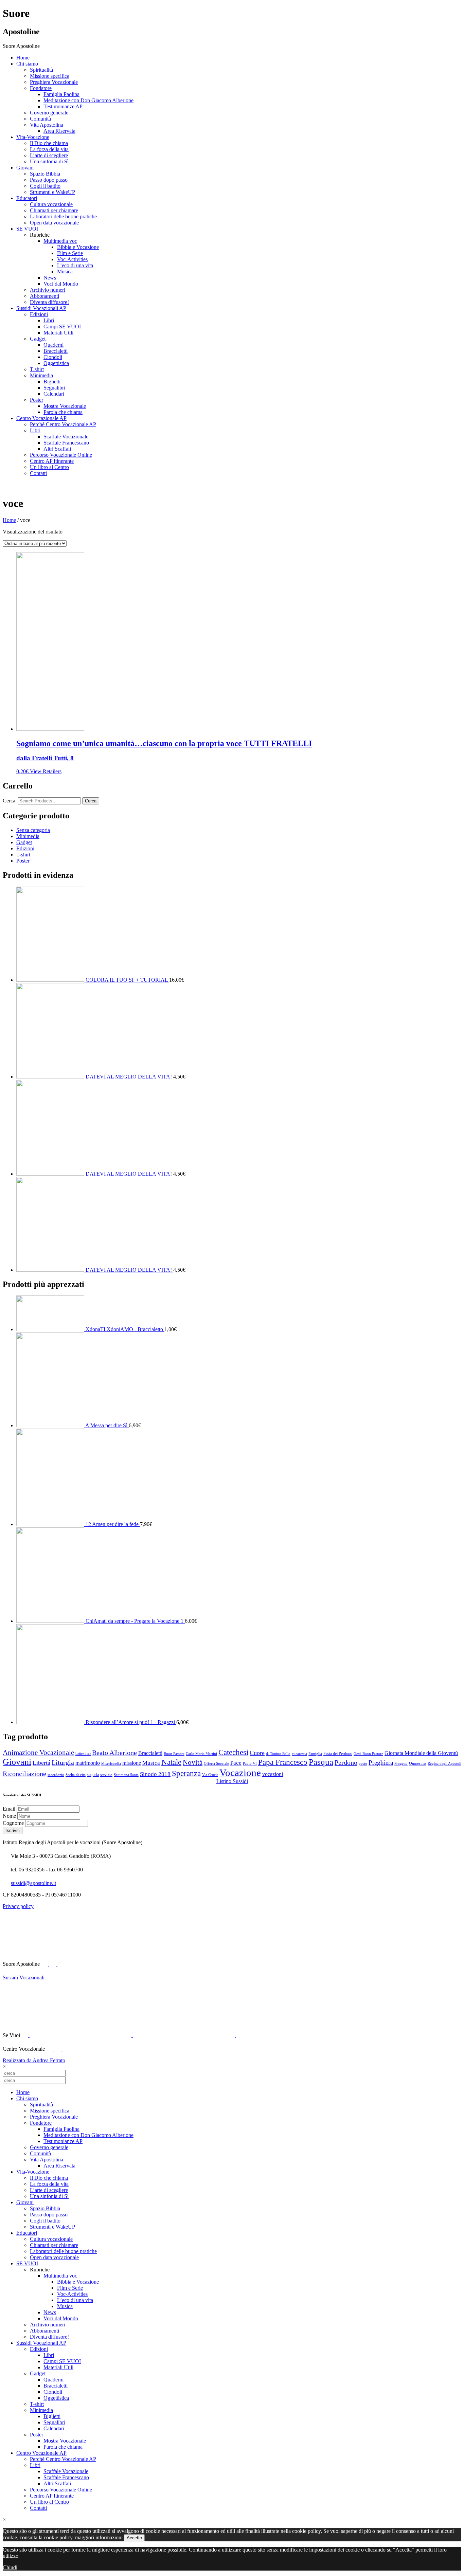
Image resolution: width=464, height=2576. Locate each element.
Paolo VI (250, 1764)
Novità (193, 1762)
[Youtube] (53, 1964)
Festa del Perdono (338, 1754)
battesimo (83, 1754)
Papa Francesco (283, 1762)
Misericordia (111, 1764)
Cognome (14, 1823)
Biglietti (52, 382)
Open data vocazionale (54, 223)
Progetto (401, 1764)
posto (363, 1764)
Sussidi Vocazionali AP (41, 308)
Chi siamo (27, 64)
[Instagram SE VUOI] (108, 1964)
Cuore (257, 1753)
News (50, 278)
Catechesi (233, 1752)
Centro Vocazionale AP (41, 418)
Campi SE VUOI (62, 326)
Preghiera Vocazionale (54, 82)
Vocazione (240, 1773)
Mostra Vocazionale (65, 406)
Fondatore (41, 88)
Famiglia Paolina (61, 94)
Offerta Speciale (216, 1764)
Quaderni (53, 345)
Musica (65, 271)
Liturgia (63, 1763)
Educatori (27, 198)
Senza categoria (33, 830)
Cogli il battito (45, 186)
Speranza (186, 1773)
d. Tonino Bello (278, 1754)
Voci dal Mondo (61, 284)
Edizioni (39, 314)
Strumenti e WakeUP (52, 192)
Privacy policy (18, 1906)
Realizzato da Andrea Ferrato (34, 2060)
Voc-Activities (72, 259)
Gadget (38, 339)
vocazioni (273, 1774)
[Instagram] (66, 2049)
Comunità (40, 119)
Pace (236, 1763)
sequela (93, 1775)
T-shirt (37, 369)
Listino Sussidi (232, 1781)
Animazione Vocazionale (38, 1753)
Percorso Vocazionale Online (61, 455)
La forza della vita (49, 149)
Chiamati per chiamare (54, 210)
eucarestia (299, 1754)
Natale (171, 1762)
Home (23, 58)
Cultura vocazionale (51, 204)
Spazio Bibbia (45, 174)
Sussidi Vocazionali (24, 1978)
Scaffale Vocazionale (66, 437)
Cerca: (10, 801)
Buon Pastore (174, 1754)
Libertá (41, 1763)
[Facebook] (50, 2049)
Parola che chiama (63, 412)
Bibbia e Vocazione (78, 247)
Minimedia (41, 375)
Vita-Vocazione (33, 137)
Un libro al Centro (49, 467)
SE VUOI (27, 229)
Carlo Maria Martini (201, 1754)
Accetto (134, 2538)
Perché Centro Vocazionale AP (63, 424)
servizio (106, 1775)
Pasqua (321, 1762)
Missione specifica (50, 76)
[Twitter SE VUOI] (81, 2035)
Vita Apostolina (47, 125)
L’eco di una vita (75, 265)
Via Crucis (210, 1775)
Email (10, 1809)
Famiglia (315, 1754)
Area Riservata (59, 131)
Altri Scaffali (57, 449)
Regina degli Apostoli (444, 1764)
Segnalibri (54, 388)
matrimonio (88, 1763)
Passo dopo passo (49, 180)
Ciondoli (53, 357)
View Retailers (46, 771)
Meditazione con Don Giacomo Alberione (88, 100)
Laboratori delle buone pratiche (63, 216)
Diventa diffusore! (49, 302)
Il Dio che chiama (49, 143)
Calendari (54, 394)
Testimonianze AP (63, 106)
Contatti (38, 473)
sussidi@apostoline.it (33, 1883)
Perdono (346, 1762)
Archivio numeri (48, 290)
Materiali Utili (58, 333)
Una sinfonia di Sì (49, 161)
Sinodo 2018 (155, 1774)
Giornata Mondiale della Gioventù (421, 1753)
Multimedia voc (60, 241)
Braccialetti (56, 351)
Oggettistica (56, 363)
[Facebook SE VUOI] (25, 2035)
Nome (10, 1816)
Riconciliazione (24, 1774)
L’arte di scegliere (49, 155)
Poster (37, 400)
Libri (49, 320)
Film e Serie (70, 253)
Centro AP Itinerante (52, 461)
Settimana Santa (126, 1775)
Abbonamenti (44, 296)
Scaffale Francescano (66, 443)
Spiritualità (41, 70)
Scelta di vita (76, 1775)
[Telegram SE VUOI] (287, 2035)
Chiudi (10, 2567)
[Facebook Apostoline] (45, 1964)
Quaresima (418, 1763)
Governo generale (49, 113)
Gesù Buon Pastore (368, 1754)
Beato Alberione (114, 1753)
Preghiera (381, 1763)
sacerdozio (56, 1775)
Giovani (25, 168)
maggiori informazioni (99, 2537)
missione (132, 1763)
